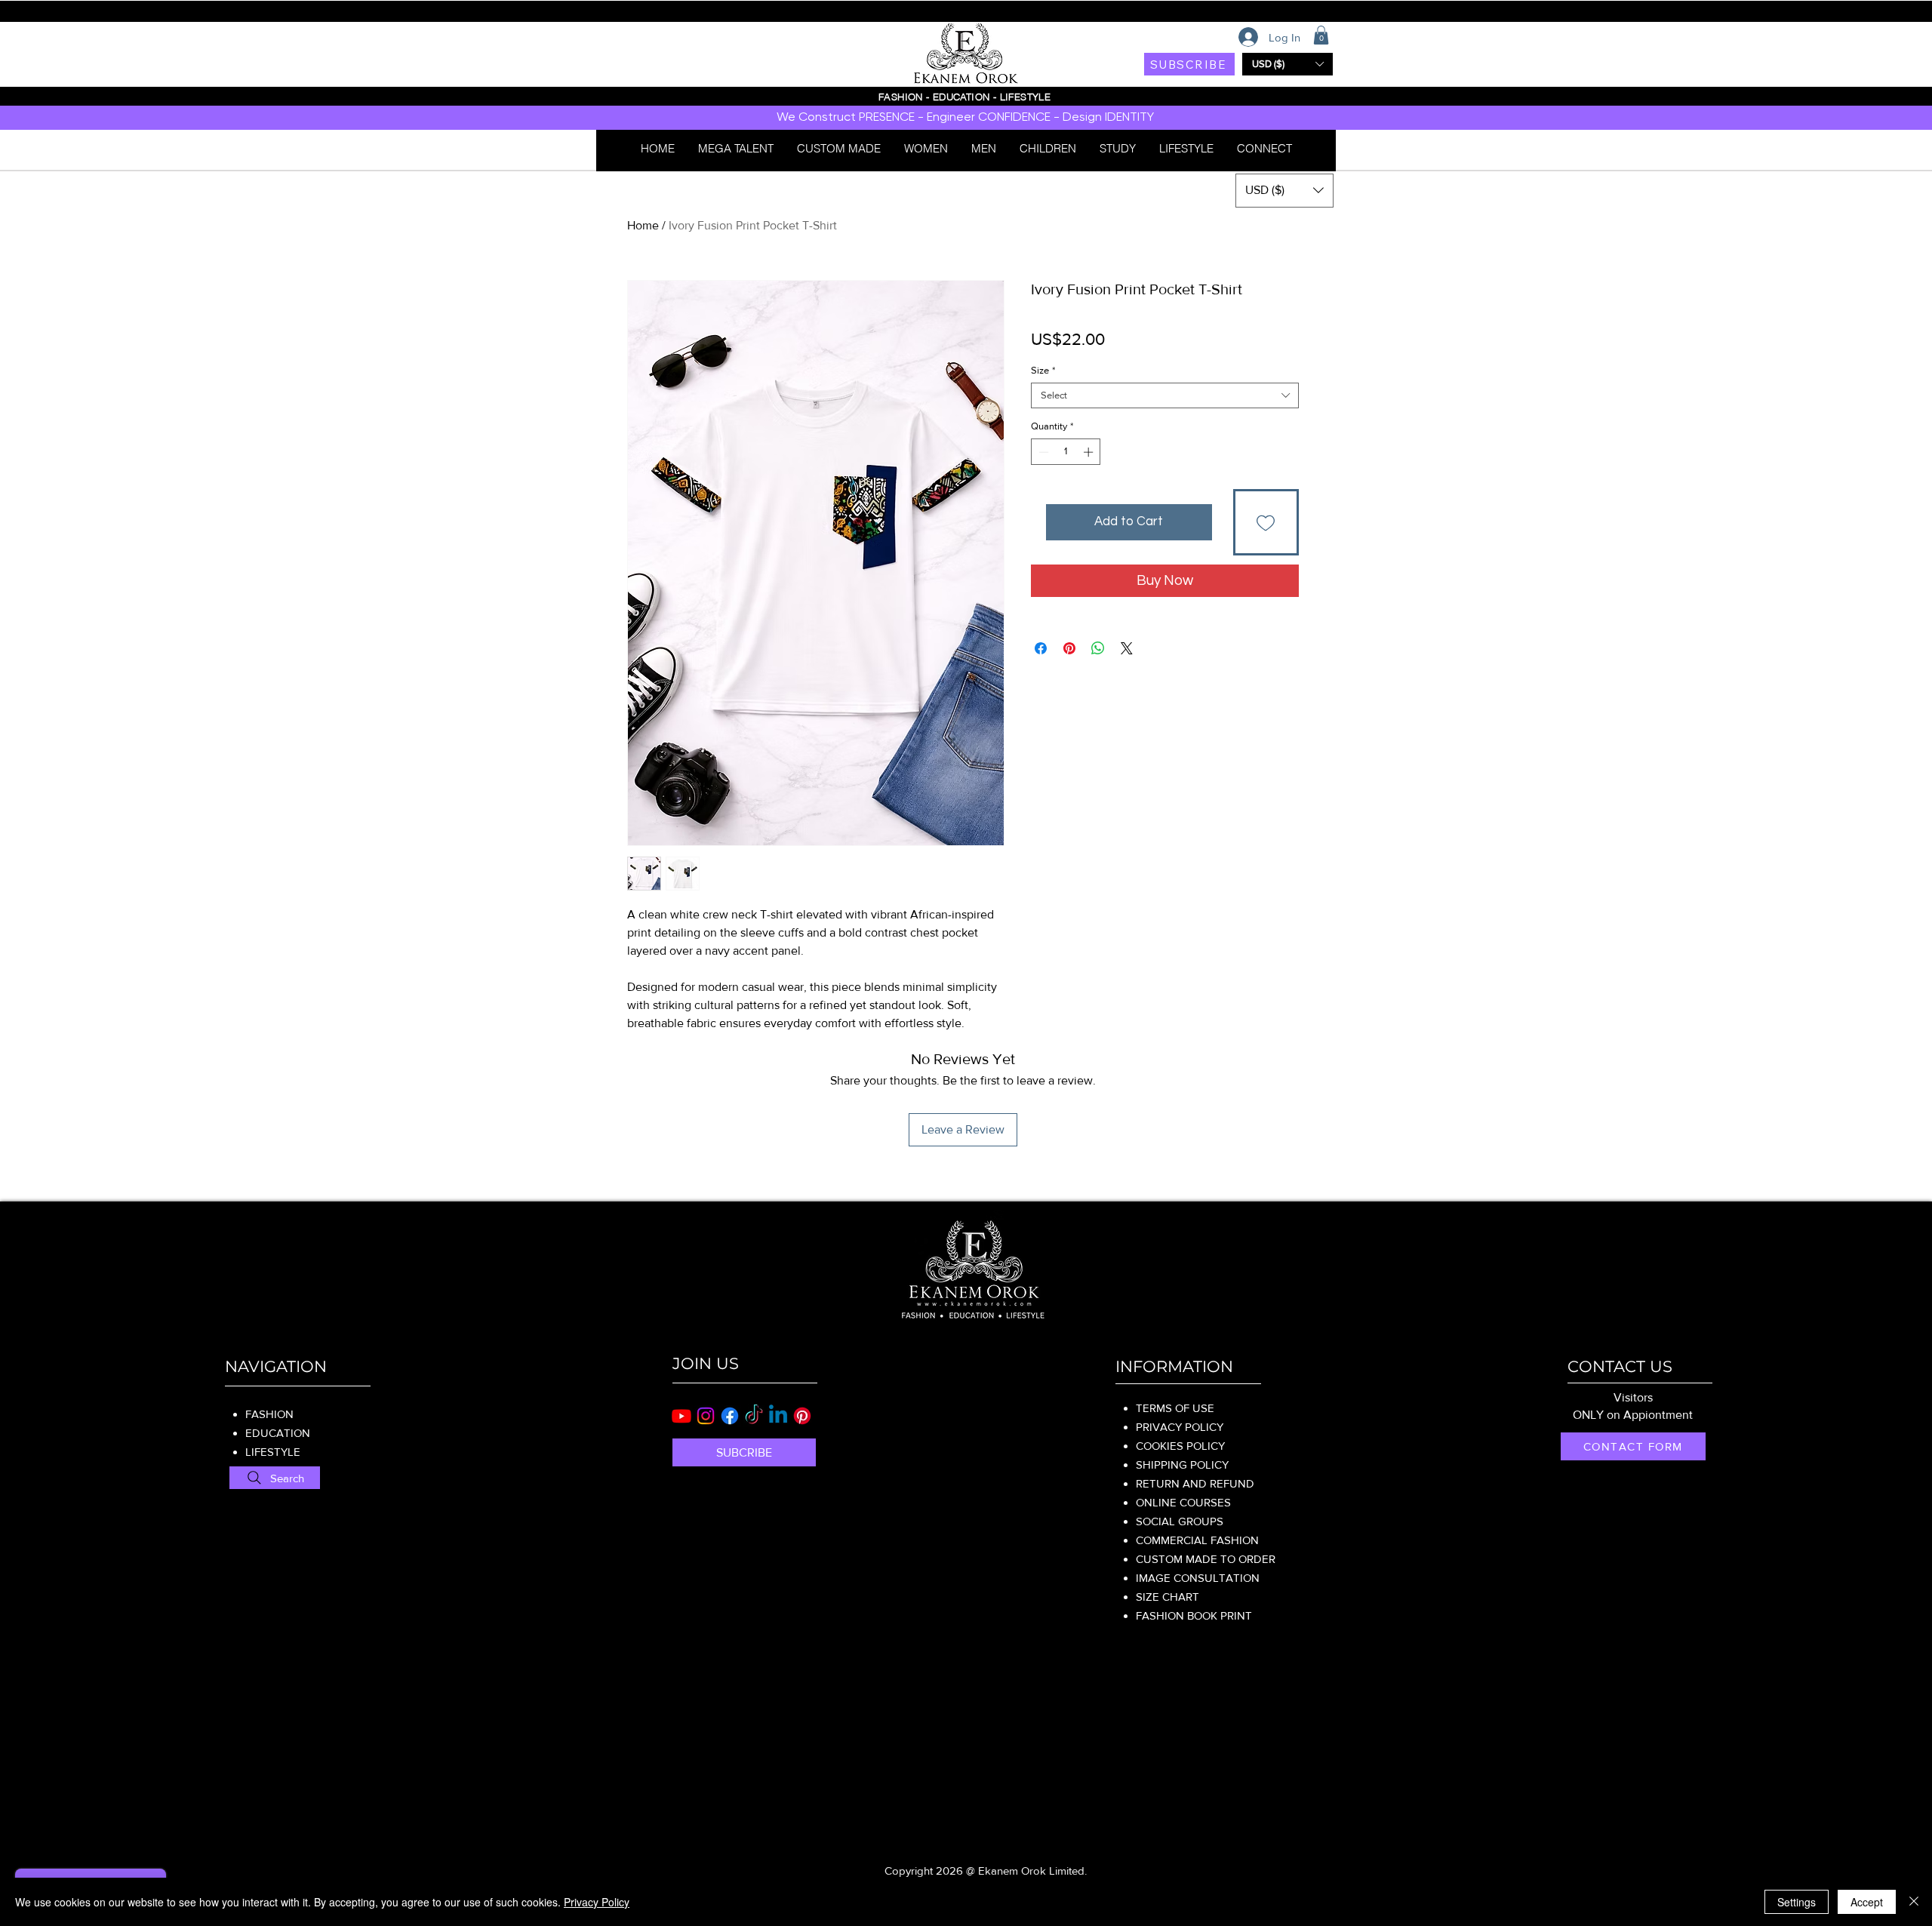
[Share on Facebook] (1041, 648)
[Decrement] (1042, 452)
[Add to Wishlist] (1266, 522)
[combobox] (1165, 395)
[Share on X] (1127, 648)
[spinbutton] (1066, 452)
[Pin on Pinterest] (1069, 648)
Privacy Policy (597, 1902)
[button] (1321, 35)
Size (1043, 370)
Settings (1797, 1902)
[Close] (1914, 1902)
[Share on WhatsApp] (1098, 648)
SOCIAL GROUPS (1180, 1521)
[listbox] (1287, 64)
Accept (1867, 1902)
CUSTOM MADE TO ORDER (1206, 1559)
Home (643, 225)
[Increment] (1090, 452)
